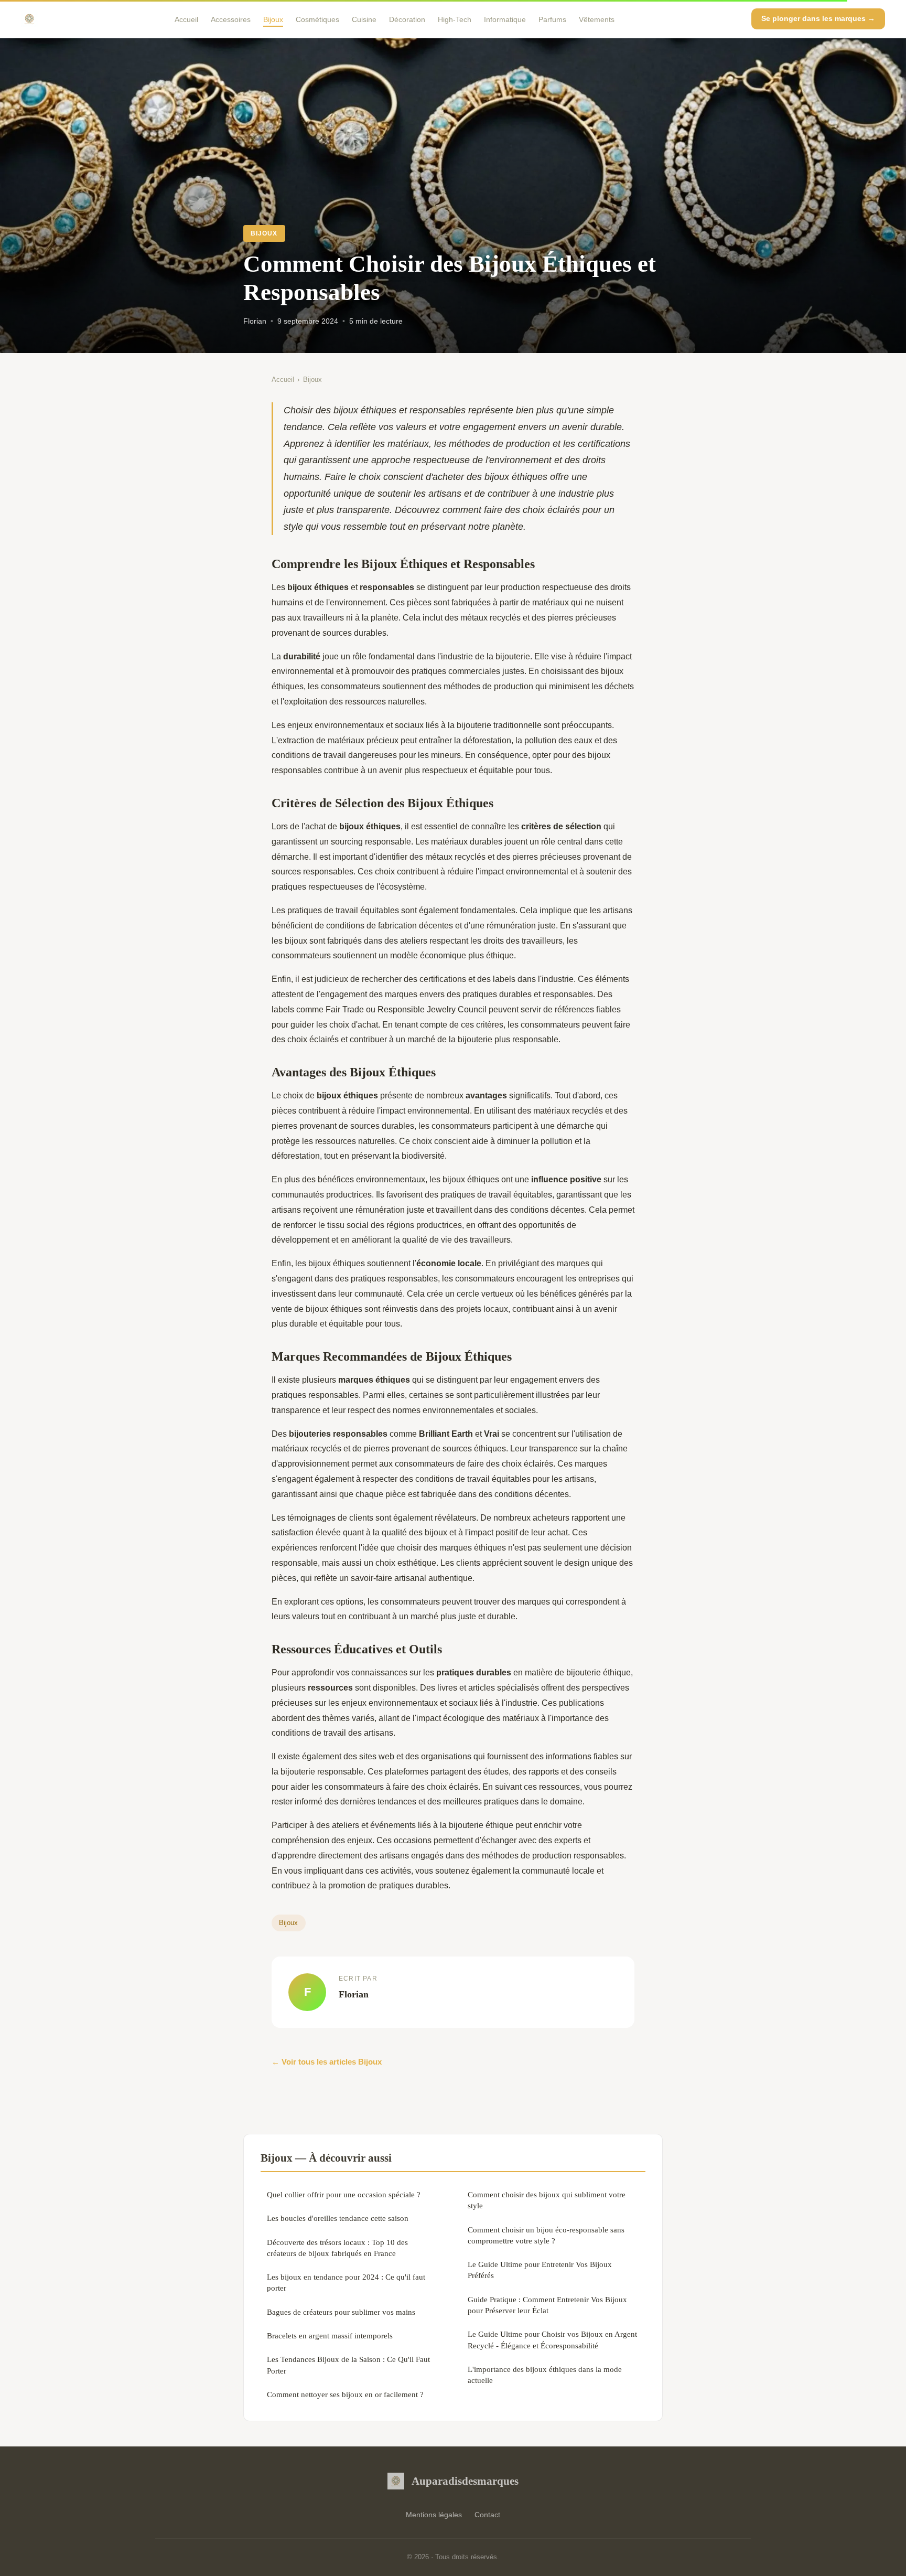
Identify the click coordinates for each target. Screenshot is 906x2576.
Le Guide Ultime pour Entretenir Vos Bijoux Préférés (540, 2270)
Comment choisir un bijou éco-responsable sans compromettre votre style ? (546, 2235)
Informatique (505, 19)
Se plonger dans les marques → (818, 18)
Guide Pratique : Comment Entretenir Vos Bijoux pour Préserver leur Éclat (547, 2305)
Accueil (186, 19)
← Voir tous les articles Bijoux (327, 2062)
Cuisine (364, 19)
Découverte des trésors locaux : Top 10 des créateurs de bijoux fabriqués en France (337, 2248)
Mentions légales (434, 2515)
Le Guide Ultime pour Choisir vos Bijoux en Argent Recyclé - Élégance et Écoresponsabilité (552, 2339)
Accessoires (231, 19)
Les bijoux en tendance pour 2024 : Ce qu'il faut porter (346, 2282)
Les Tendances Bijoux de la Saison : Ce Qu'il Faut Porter (348, 2365)
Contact (487, 2515)
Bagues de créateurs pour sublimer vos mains (341, 2312)
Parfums (552, 19)
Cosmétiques (317, 19)
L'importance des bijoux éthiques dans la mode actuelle (545, 2375)
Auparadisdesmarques (465, 2481)
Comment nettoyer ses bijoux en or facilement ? (345, 2394)
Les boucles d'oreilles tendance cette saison (338, 2218)
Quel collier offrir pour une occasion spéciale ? (344, 2194)
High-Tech (455, 19)
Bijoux (273, 19)
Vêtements (597, 19)
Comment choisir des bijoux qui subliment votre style (547, 2200)
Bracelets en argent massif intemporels (330, 2335)
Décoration (407, 19)
